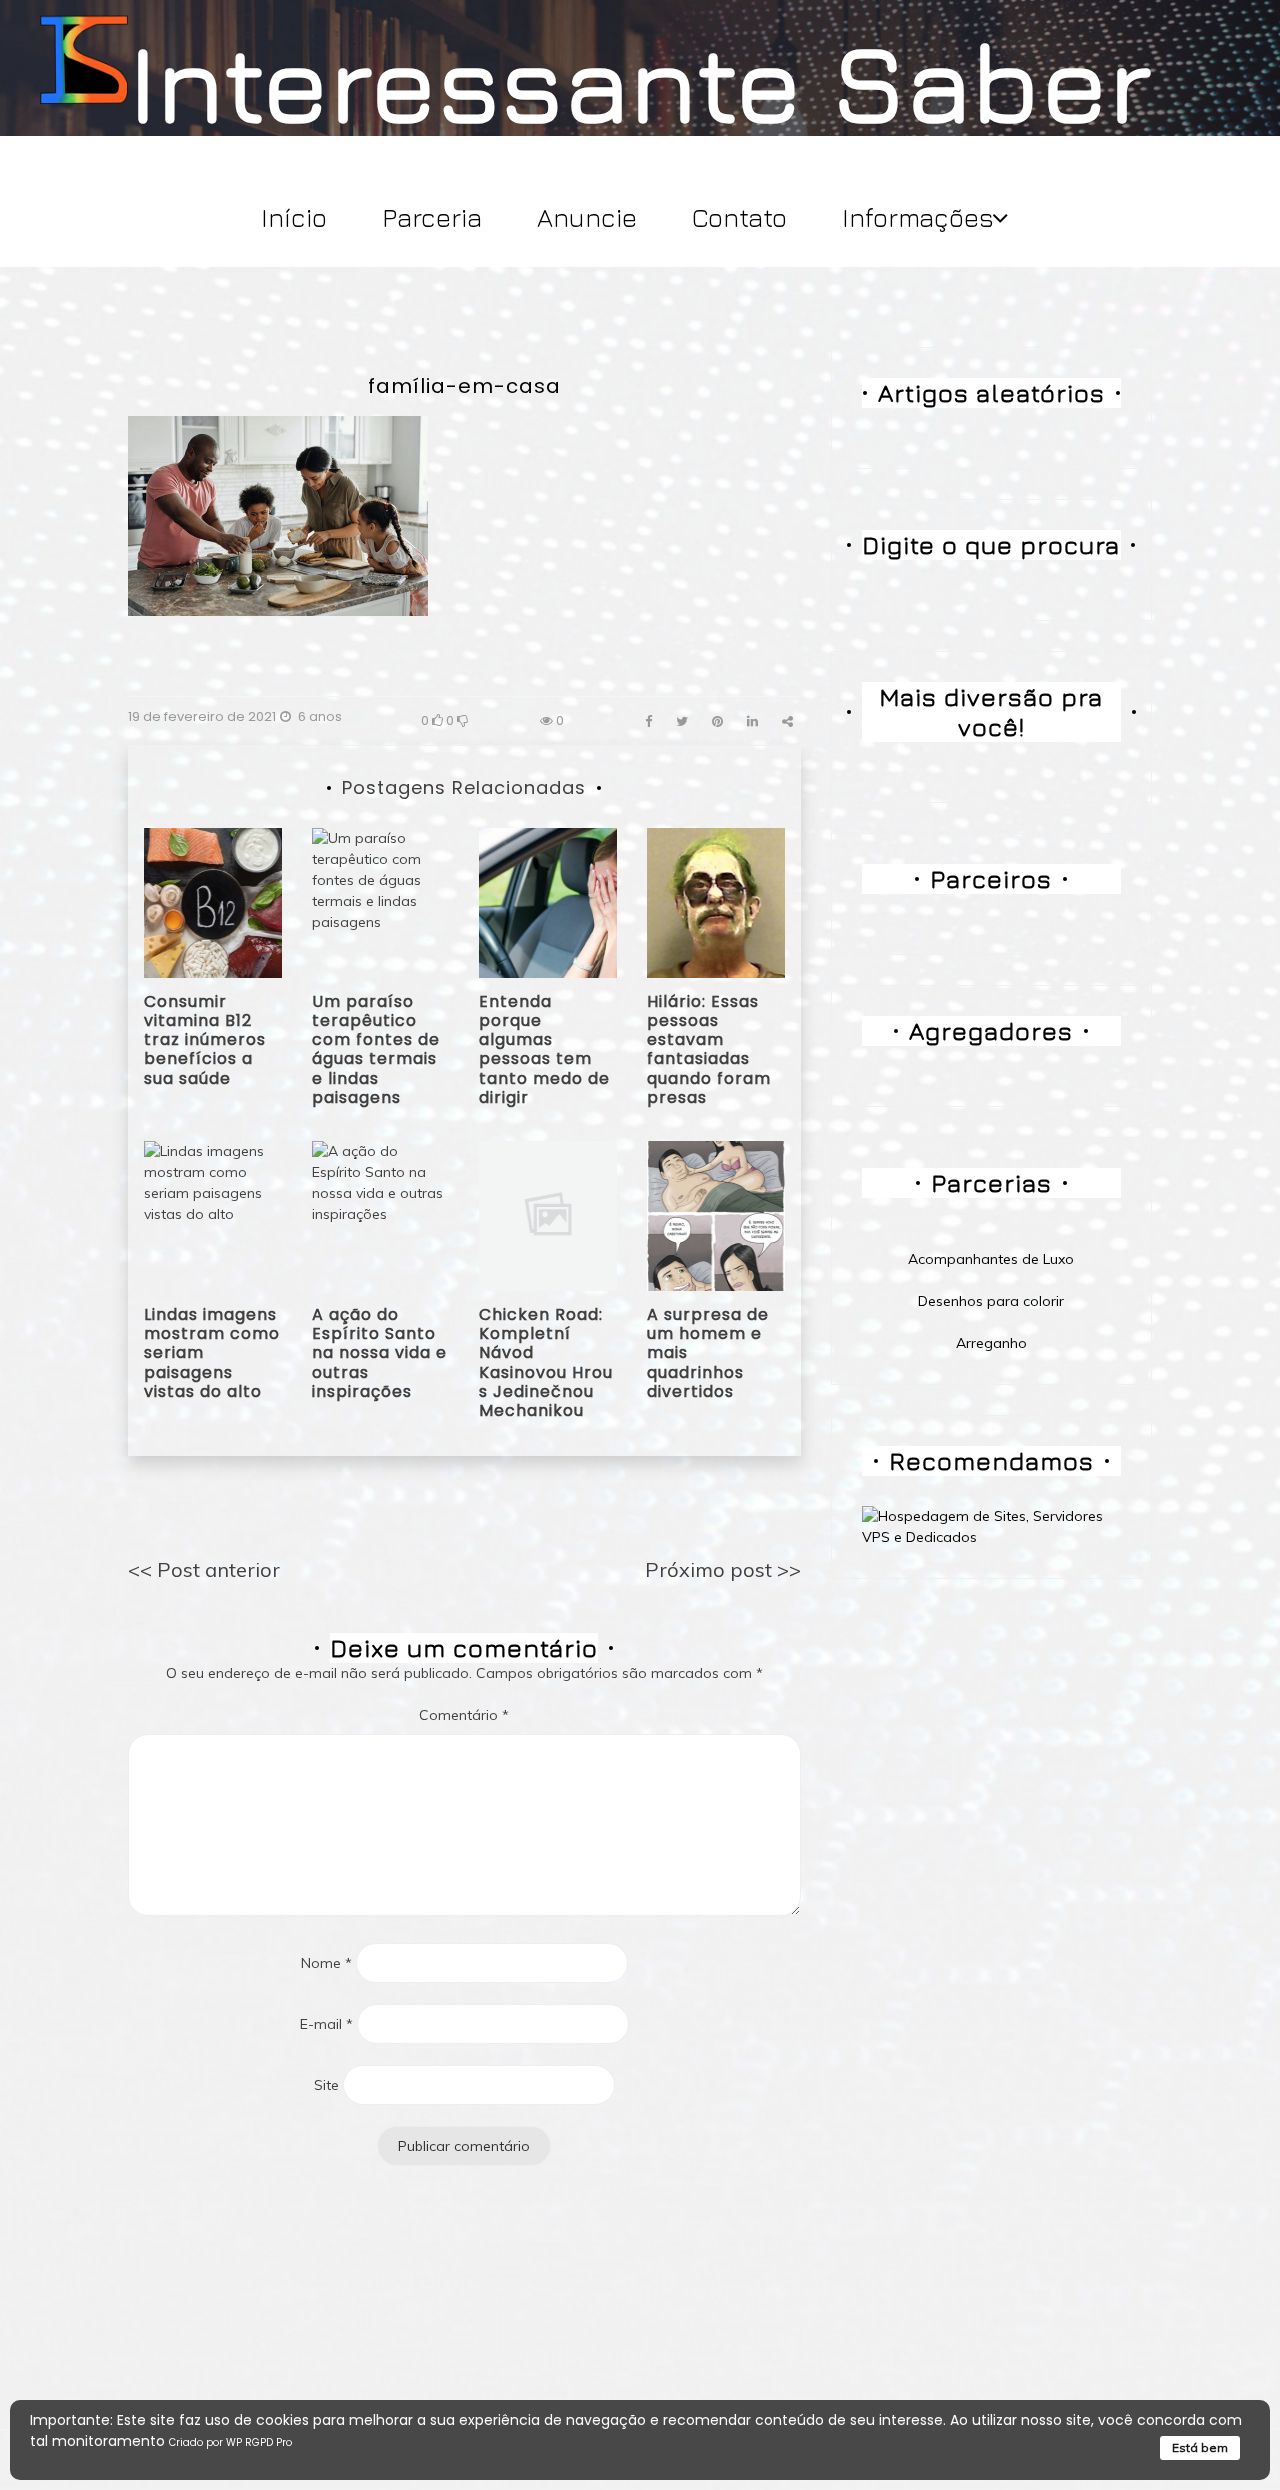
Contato (739, 217)
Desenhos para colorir (991, 1301)
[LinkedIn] (752, 721)
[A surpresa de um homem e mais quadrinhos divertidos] (716, 1214)
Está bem (1200, 2447)
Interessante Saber (640, 81)
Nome (326, 1963)
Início (294, 217)
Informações (918, 217)
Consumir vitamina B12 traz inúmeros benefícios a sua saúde (205, 1040)
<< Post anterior (204, 1569)
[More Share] (787, 721)
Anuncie (587, 217)
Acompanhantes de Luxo (991, 1259)
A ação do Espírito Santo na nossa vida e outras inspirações (379, 1353)
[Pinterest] (717, 721)
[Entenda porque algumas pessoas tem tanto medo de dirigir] (548, 901)
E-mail (326, 2024)
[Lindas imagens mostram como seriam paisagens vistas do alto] (213, 1214)
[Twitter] (682, 721)
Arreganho (991, 1343)
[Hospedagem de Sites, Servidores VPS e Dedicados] (991, 1526)
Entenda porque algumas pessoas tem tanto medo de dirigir (544, 1049)
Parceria (432, 217)
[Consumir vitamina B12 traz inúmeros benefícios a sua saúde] (213, 901)
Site (326, 2085)
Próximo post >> (723, 1569)
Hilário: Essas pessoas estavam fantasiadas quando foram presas (709, 1049)
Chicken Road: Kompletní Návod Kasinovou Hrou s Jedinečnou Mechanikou (546, 1362)
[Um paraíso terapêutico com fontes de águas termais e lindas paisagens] (381, 901)
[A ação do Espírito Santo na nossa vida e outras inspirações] (381, 1214)
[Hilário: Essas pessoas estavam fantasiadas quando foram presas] (716, 901)
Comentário (464, 1715)
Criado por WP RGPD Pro (230, 2442)
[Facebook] (648, 721)
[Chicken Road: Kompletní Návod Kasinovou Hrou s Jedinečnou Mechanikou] (548, 1214)
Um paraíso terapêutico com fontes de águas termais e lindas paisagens (376, 1049)
